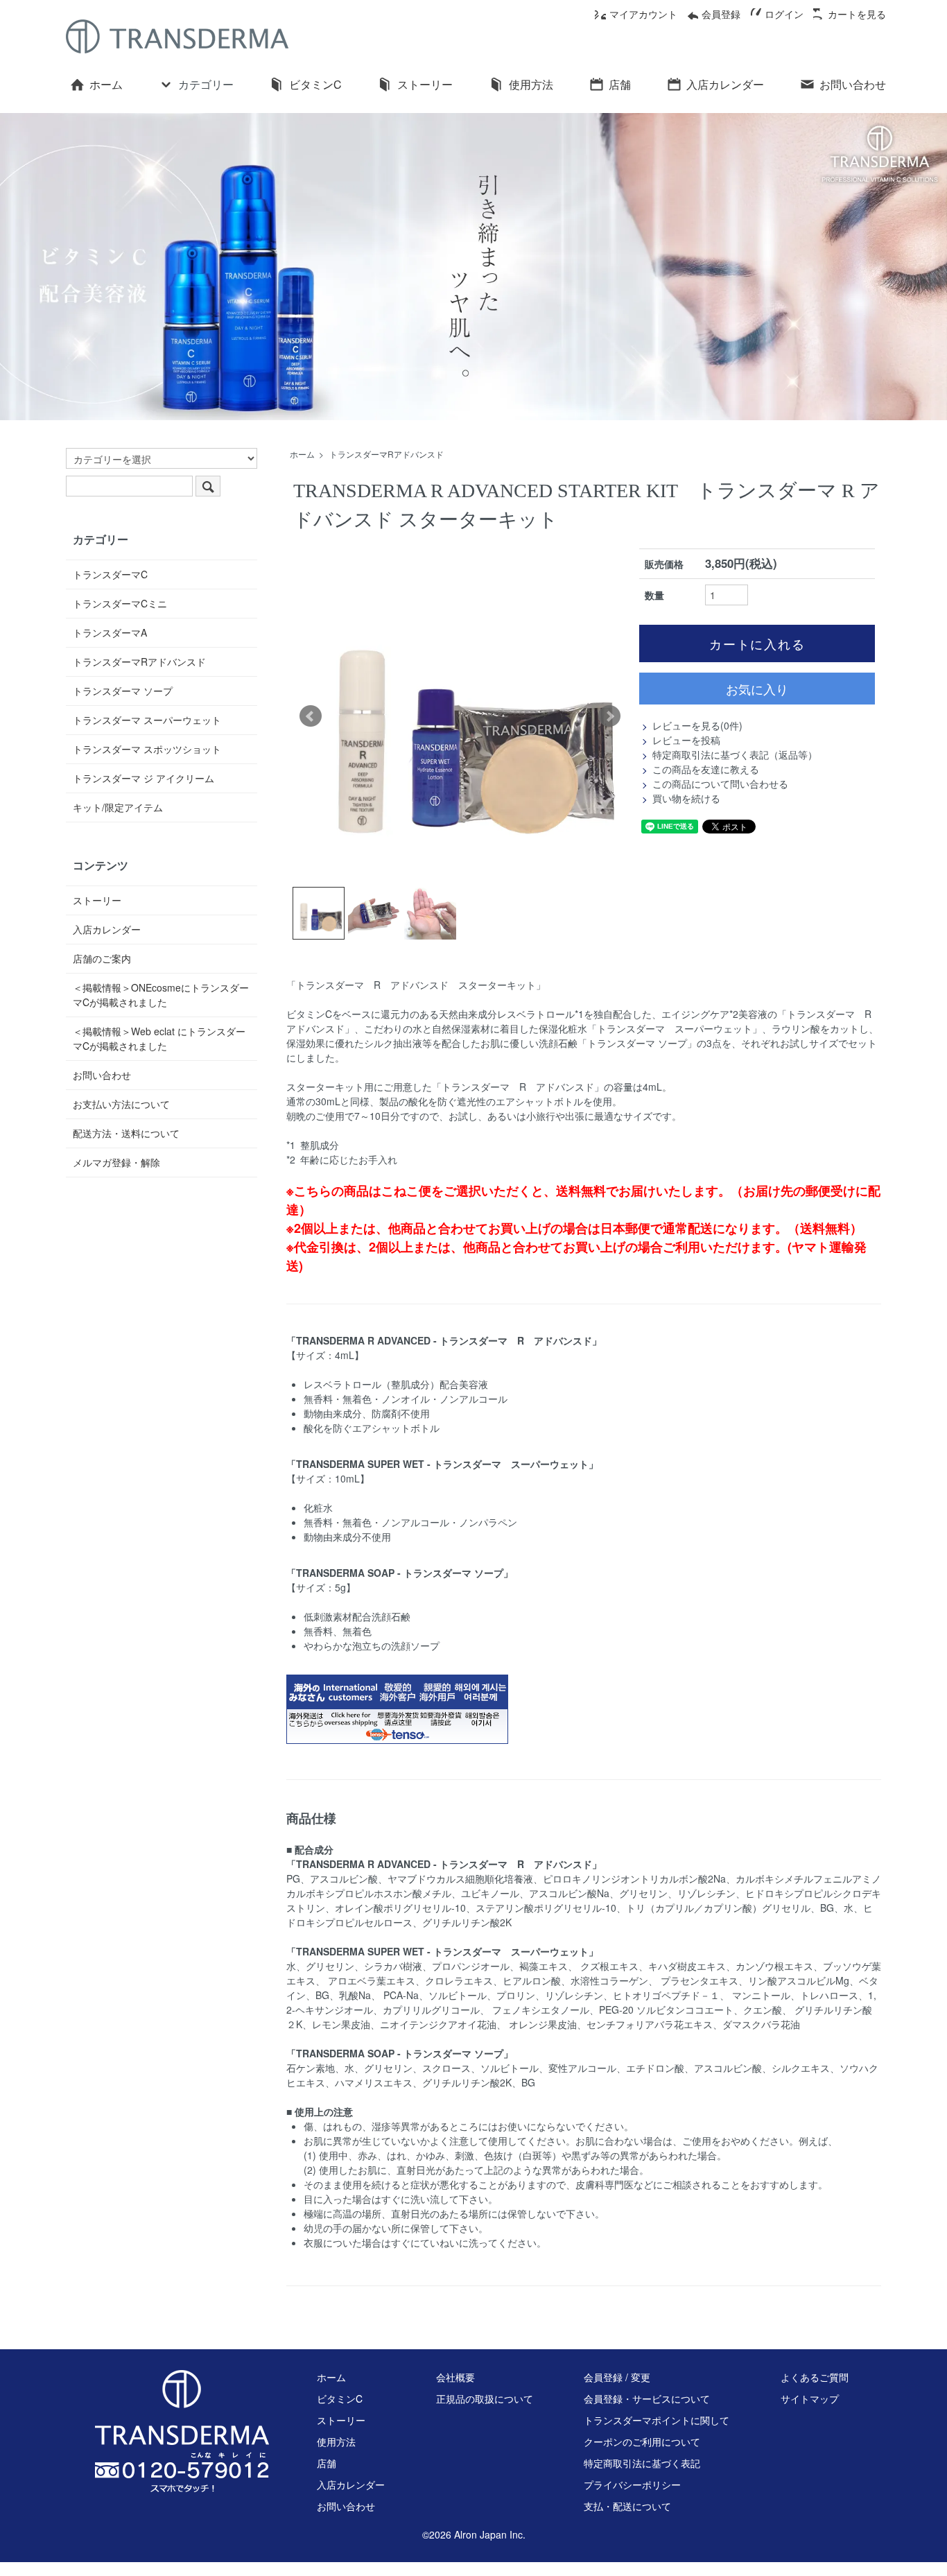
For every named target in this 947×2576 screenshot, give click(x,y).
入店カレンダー (725, 84)
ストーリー (425, 84)
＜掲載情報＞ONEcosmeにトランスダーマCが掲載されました (161, 995)
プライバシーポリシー (632, 2484)
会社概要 (455, 2377)
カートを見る (857, 14)
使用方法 (531, 84)
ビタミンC (315, 84)
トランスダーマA (110, 632)
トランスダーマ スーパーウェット (147, 720)
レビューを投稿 (686, 740)
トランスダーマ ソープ (123, 691)
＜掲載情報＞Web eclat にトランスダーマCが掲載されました (159, 1038)
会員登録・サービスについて (647, 2398)
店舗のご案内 (102, 958)
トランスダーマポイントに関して (657, 2420)
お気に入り (757, 689)
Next (609, 716)
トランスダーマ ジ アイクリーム (144, 778)
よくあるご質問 (815, 2377)
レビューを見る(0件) (697, 725)
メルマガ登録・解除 (116, 1162)
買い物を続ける (686, 798)
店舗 (620, 84)
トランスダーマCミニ (120, 603)
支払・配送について (627, 2506)
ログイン (784, 14)
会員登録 (721, 14)
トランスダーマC (110, 574)
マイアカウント (643, 14)
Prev (311, 716)
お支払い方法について (121, 1104)
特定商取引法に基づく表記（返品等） (735, 754)
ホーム (106, 84)
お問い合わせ (853, 84)
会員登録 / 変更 (617, 2377)
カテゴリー (206, 84)
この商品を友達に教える (706, 769)
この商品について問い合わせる (720, 784)
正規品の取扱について (485, 2398)
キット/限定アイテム (118, 807)
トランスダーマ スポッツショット (147, 749)
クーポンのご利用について (642, 2441)
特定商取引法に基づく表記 (642, 2463)
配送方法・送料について (126, 1133)
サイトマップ (810, 2398)
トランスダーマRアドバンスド (386, 454)
